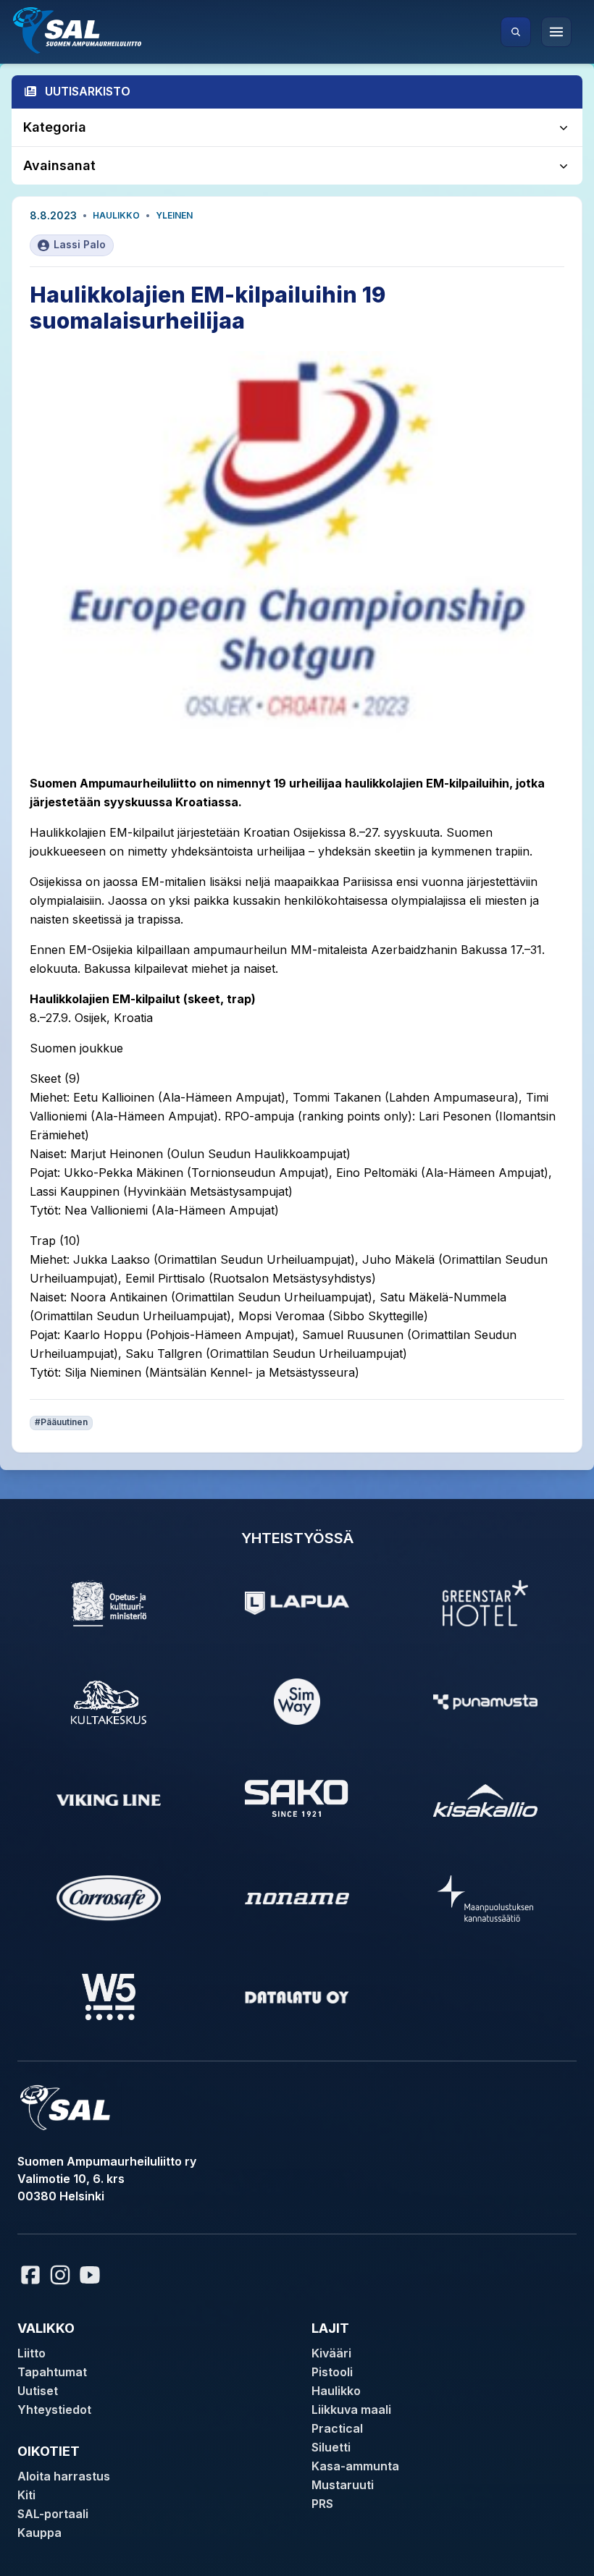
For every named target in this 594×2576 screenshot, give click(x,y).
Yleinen (174, 215)
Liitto (32, 2353)
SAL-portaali (53, 2514)
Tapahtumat (52, 2372)
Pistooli (332, 2372)
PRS (322, 2504)
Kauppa (39, 2533)
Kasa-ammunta (355, 2466)
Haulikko (116, 215)
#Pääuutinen (61, 1422)
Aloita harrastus (64, 2476)
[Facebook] (30, 2275)
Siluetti (331, 2447)
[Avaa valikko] (556, 32)
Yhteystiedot (54, 2410)
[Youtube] (92, 2275)
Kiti (26, 2495)
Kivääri (331, 2353)
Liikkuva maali (351, 2410)
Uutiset (38, 2391)
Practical (337, 2428)
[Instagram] (60, 2275)
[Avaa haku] (516, 32)
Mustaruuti (343, 2485)
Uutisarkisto (88, 91)
